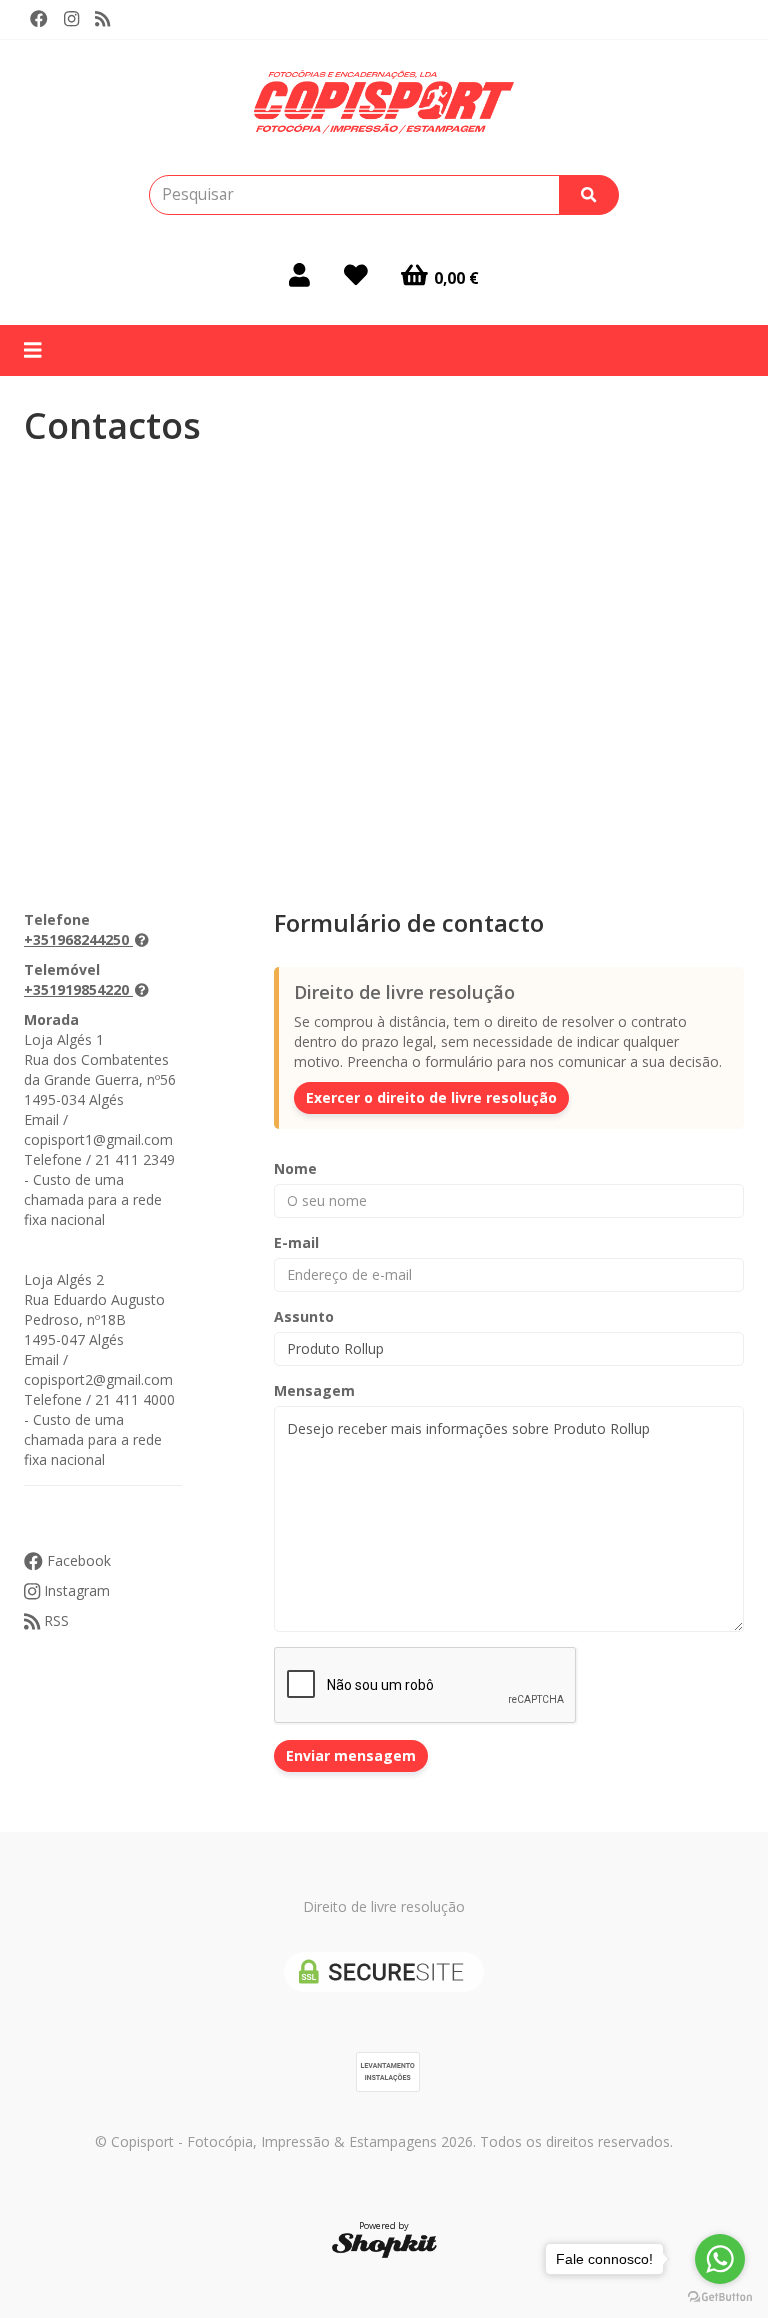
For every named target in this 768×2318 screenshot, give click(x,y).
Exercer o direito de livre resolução (431, 1097)
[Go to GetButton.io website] (720, 2297)
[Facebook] (39, 19)
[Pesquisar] (589, 195)
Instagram (75, 1590)
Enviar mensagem (351, 1755)
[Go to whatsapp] (720, 2259)
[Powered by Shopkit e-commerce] (384, 2244)
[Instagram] (71, 19)
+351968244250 (76, 939)
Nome (295, 1168)
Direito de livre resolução (384, 1906)
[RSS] (102, 19)
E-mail (296, 1242)
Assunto (304, 1316)
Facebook (77, 1560)
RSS (54, 1620)
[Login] (299, 275)
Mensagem (314, 1390)
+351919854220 (76, 989)
